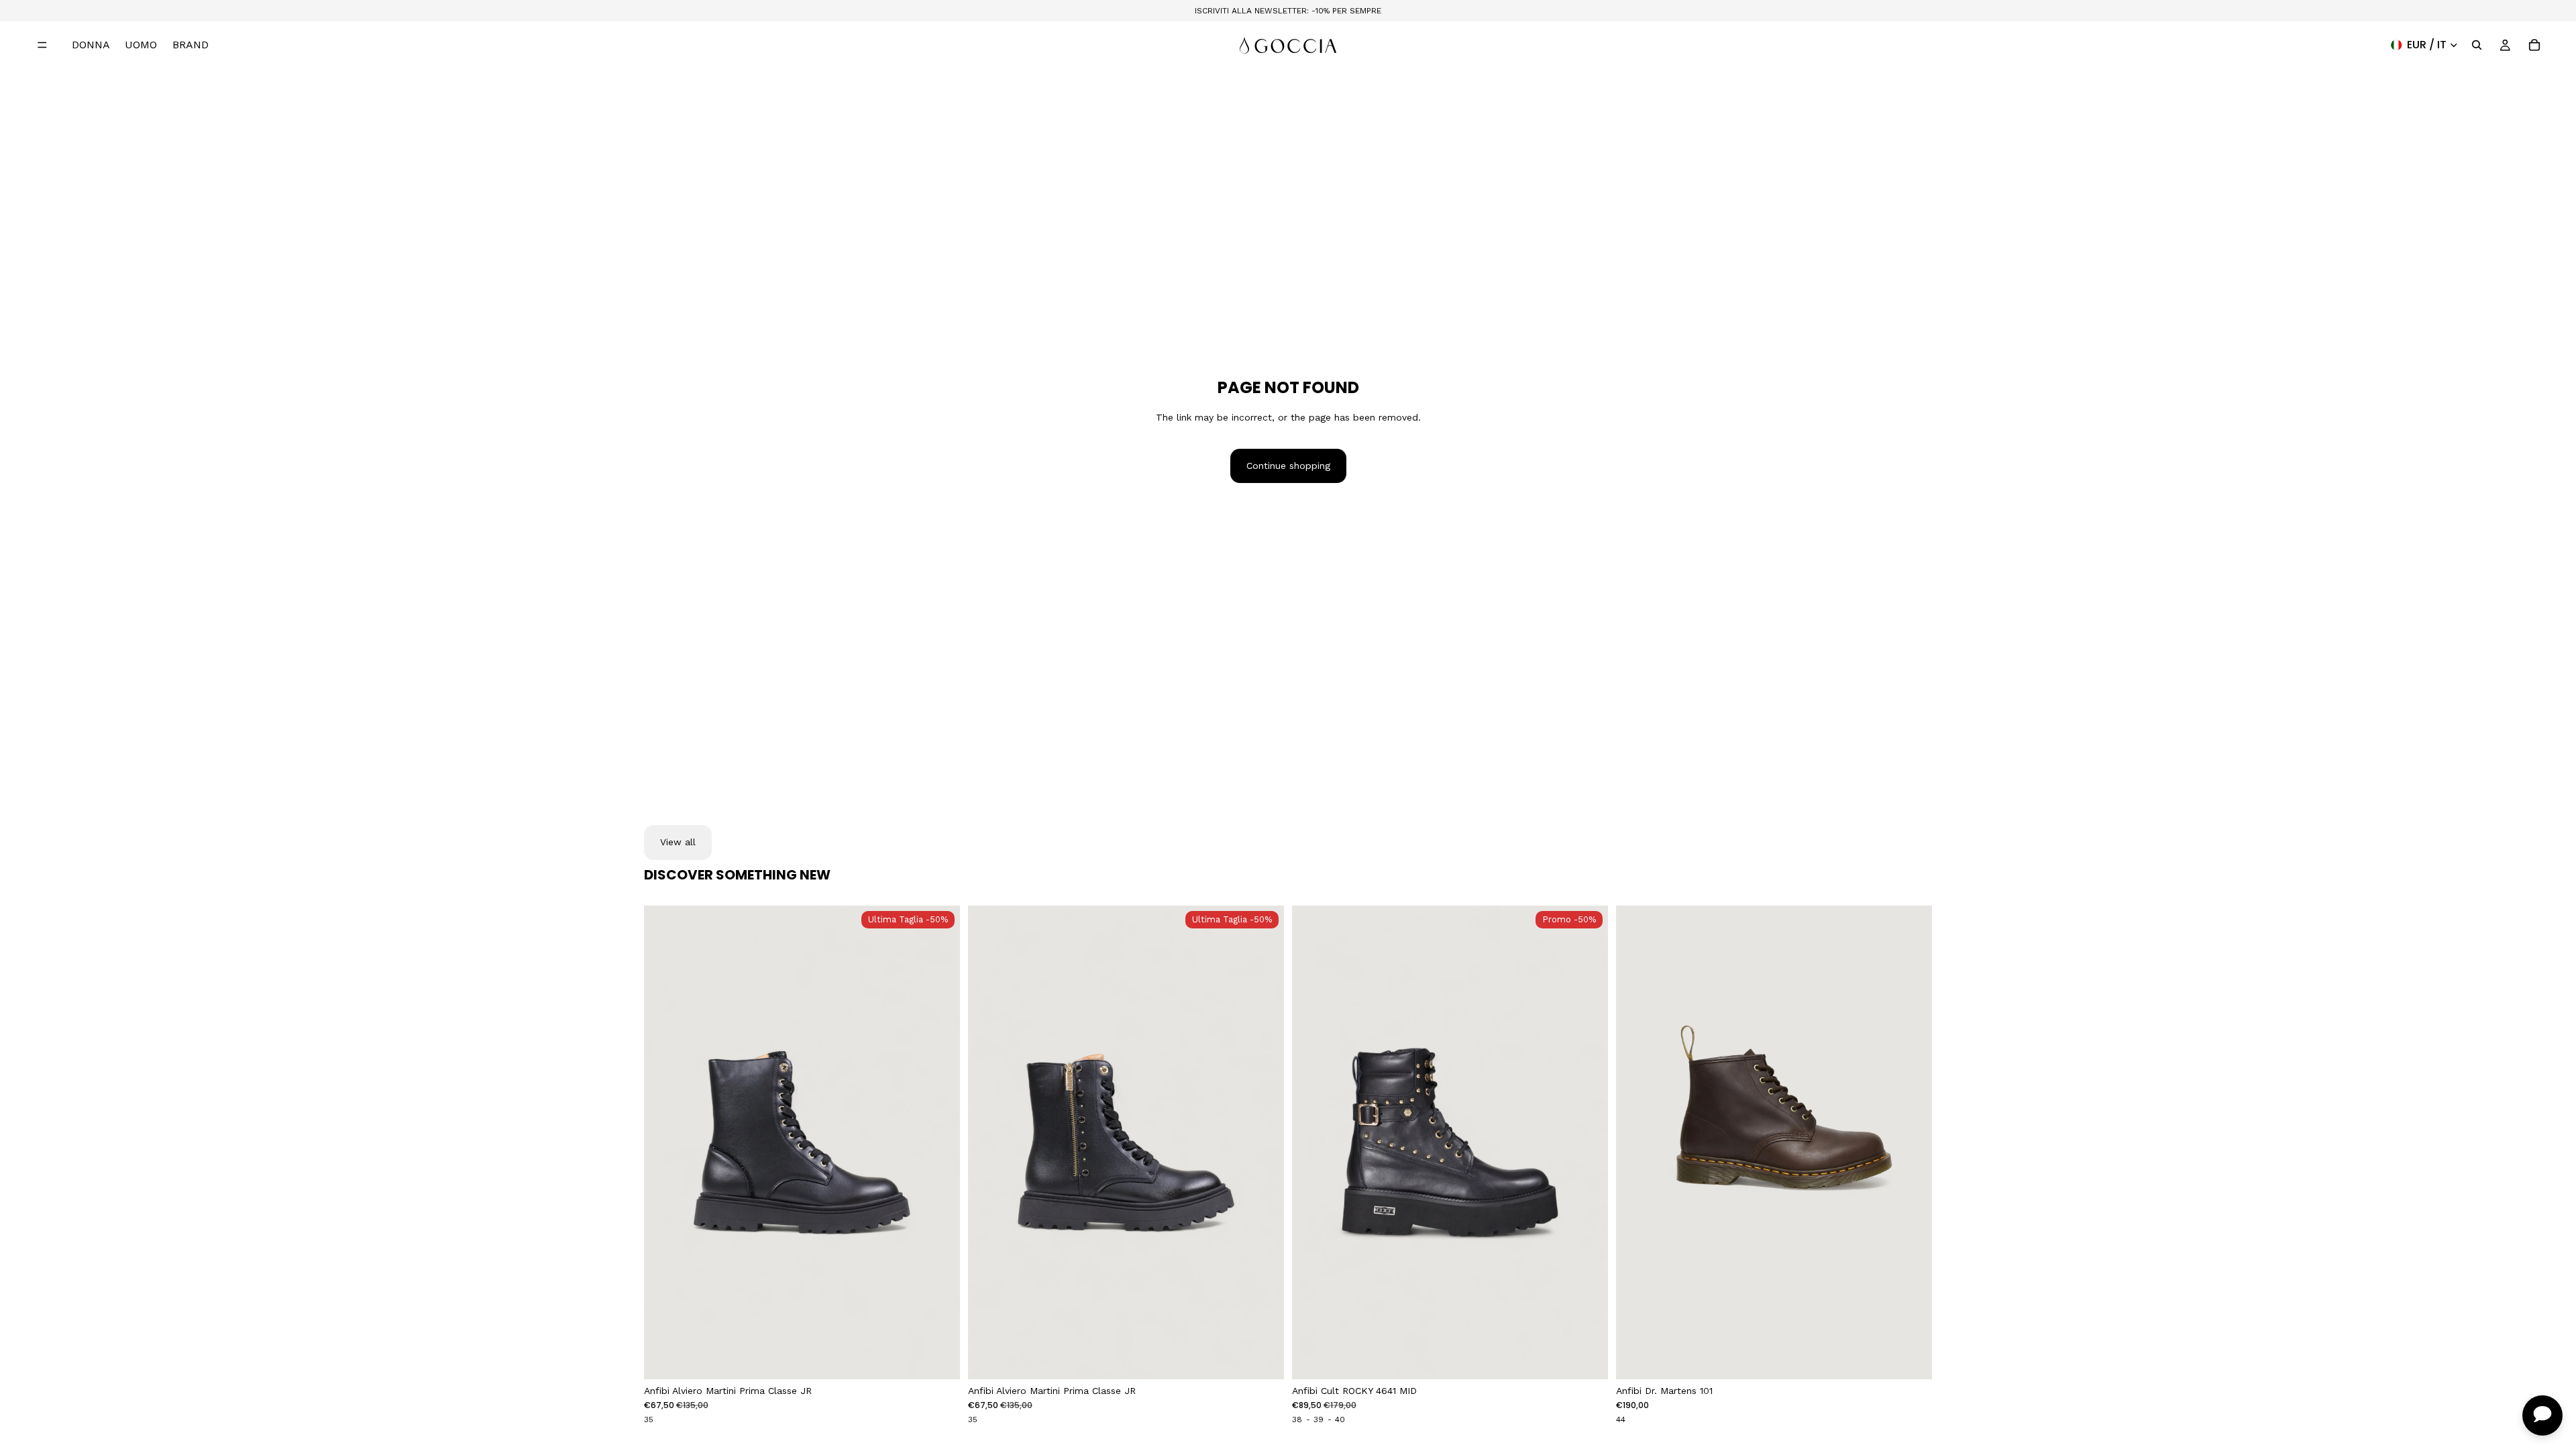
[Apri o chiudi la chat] (2542, 1415)
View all (678, 842)
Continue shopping (1288, 466)
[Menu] (42, 45)
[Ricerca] (2477, 45)
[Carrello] (2534, 45)
